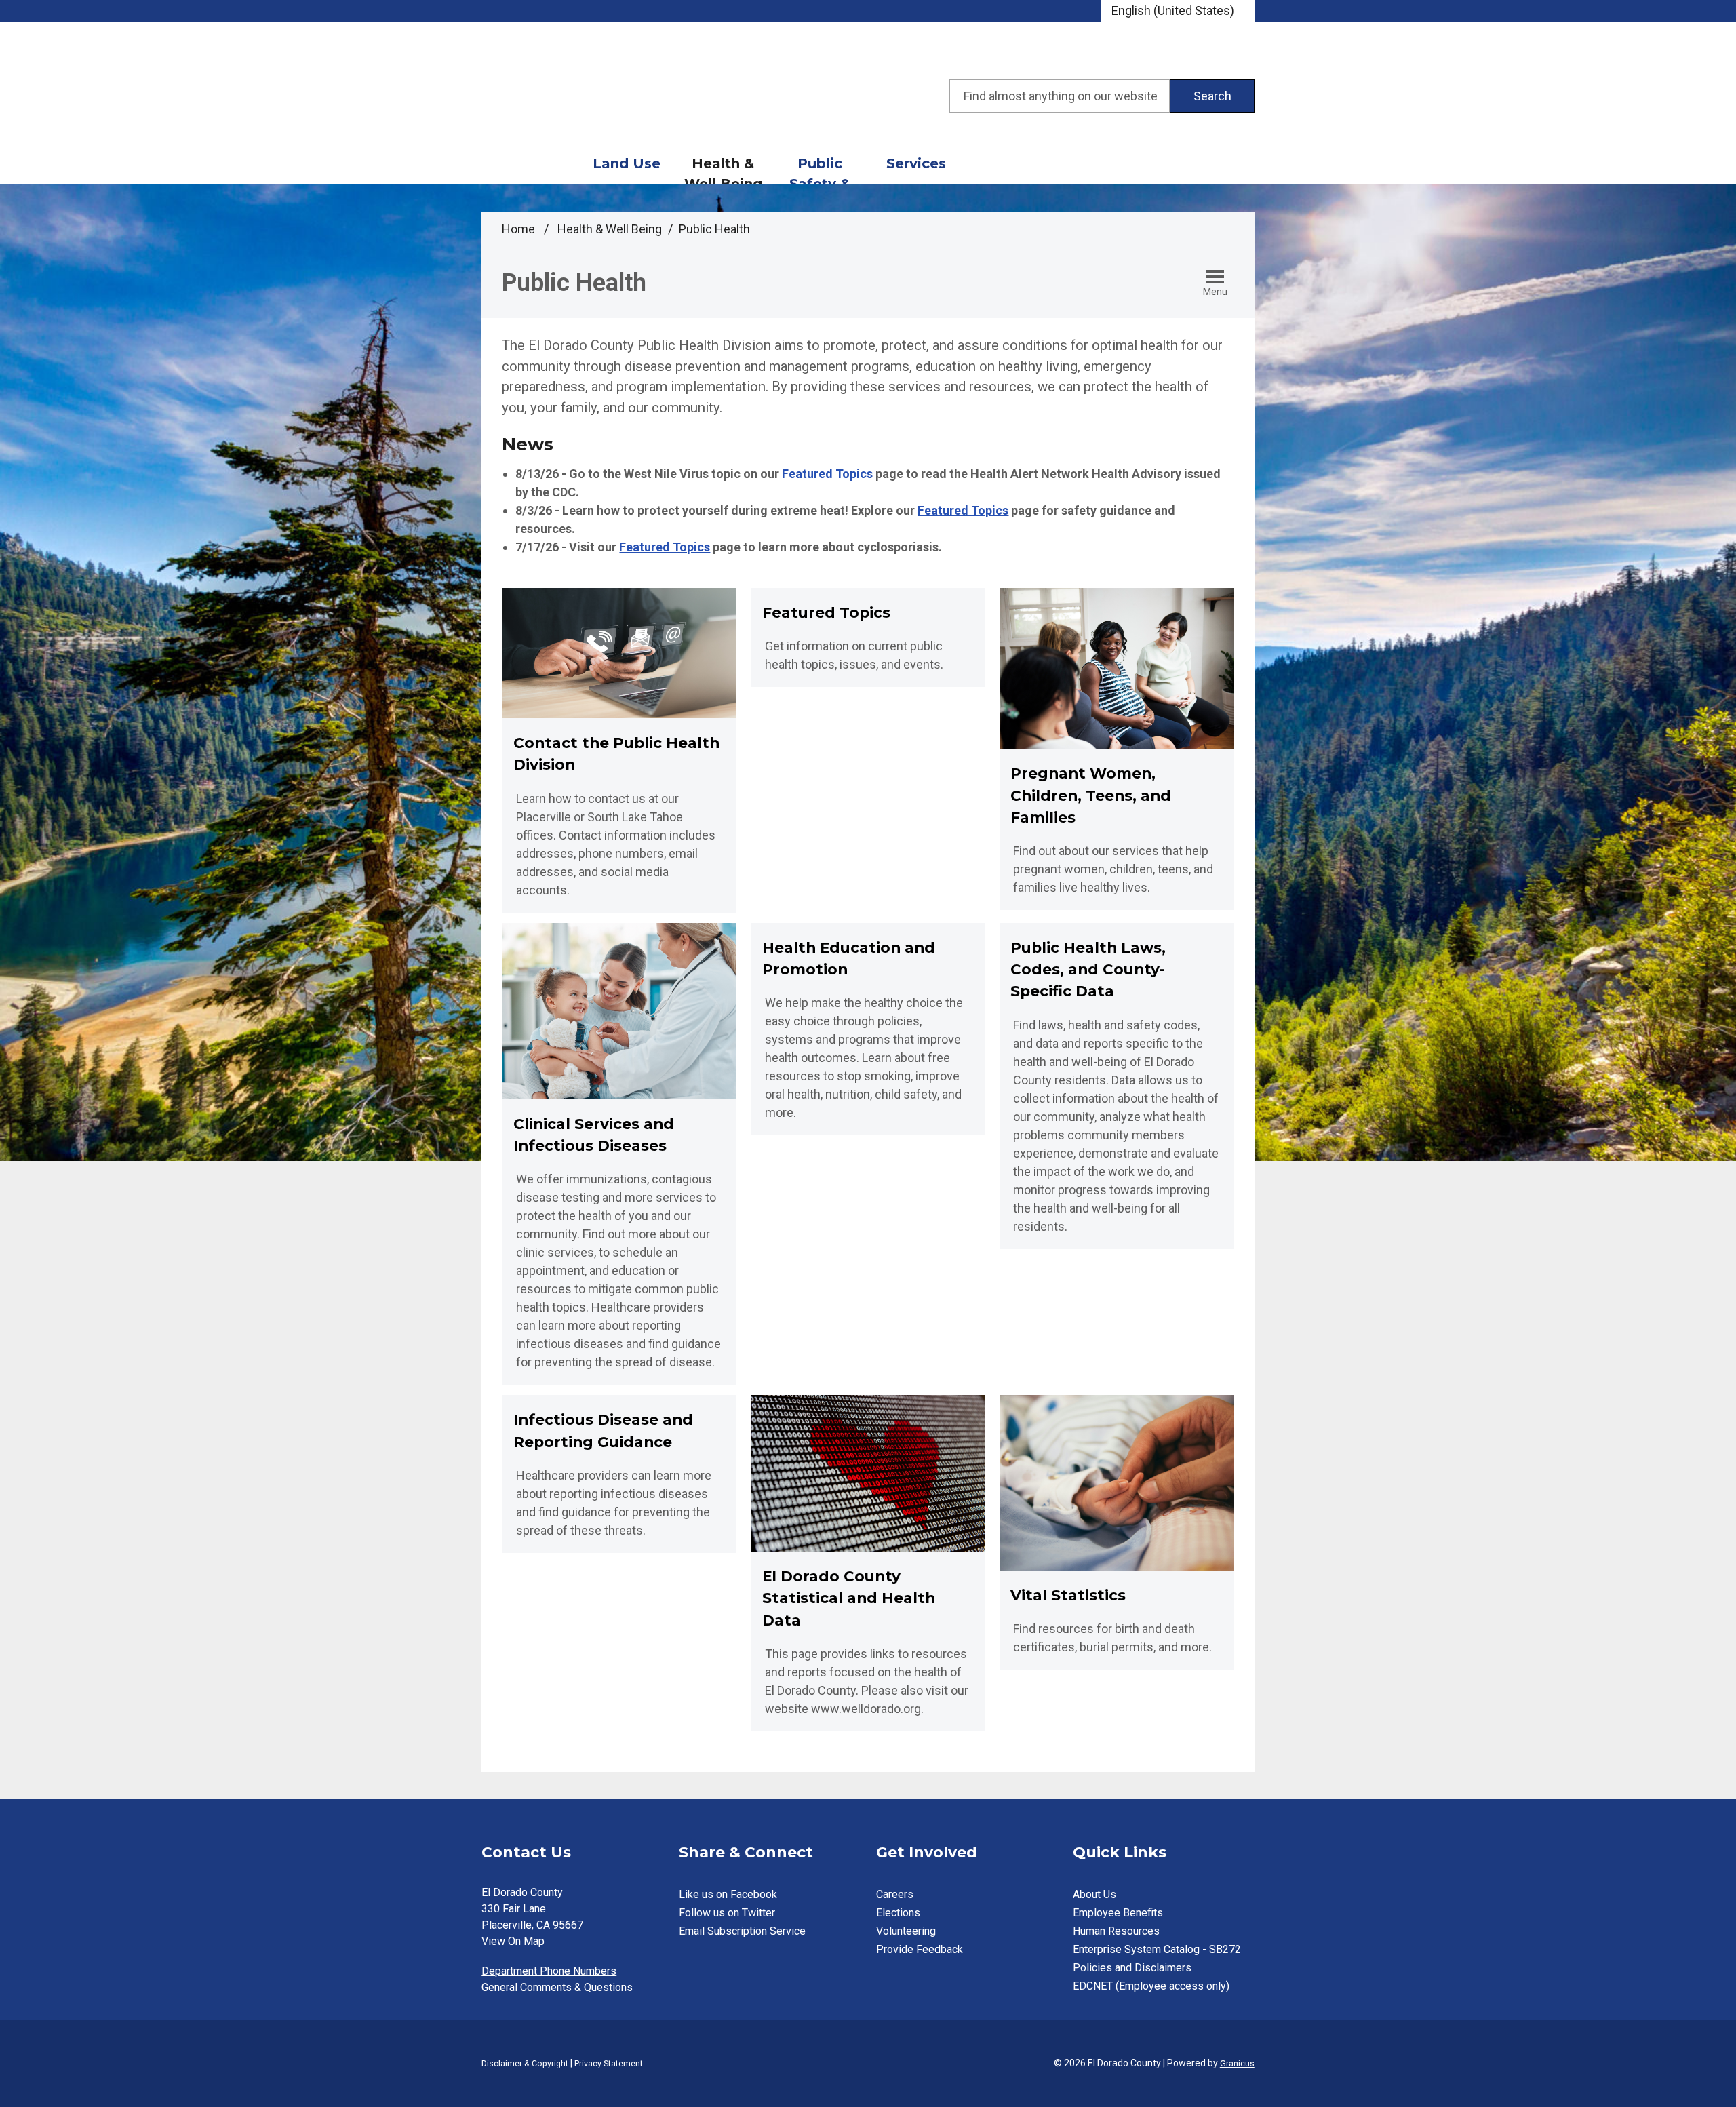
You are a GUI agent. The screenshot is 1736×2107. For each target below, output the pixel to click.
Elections (898, 1913)
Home (518, 229)
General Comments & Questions (557, 1987)
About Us (1094, 1894)
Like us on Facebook (728, 1894)
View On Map (513, 1941)
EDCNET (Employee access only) (1151, 1986)
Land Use (627, 163)
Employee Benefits (1118, 1913)
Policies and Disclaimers (1132, 1968)
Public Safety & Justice (820, 170)
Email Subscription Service (742, 1931)
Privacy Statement (609, 2063)
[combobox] (1178, 11)
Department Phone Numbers (549, 1971)
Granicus (1237, 2063)
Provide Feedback (920, 1949)
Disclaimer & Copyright (525, 2063)
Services (916, 163)
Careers (895, 1894)
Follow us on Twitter (727, 1913)
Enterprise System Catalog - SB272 (1157, 1949)
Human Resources (1116, 1931)
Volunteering (906, 1931)
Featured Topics (827, 474)
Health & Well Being (723, 170)
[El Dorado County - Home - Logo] (604, 96)
